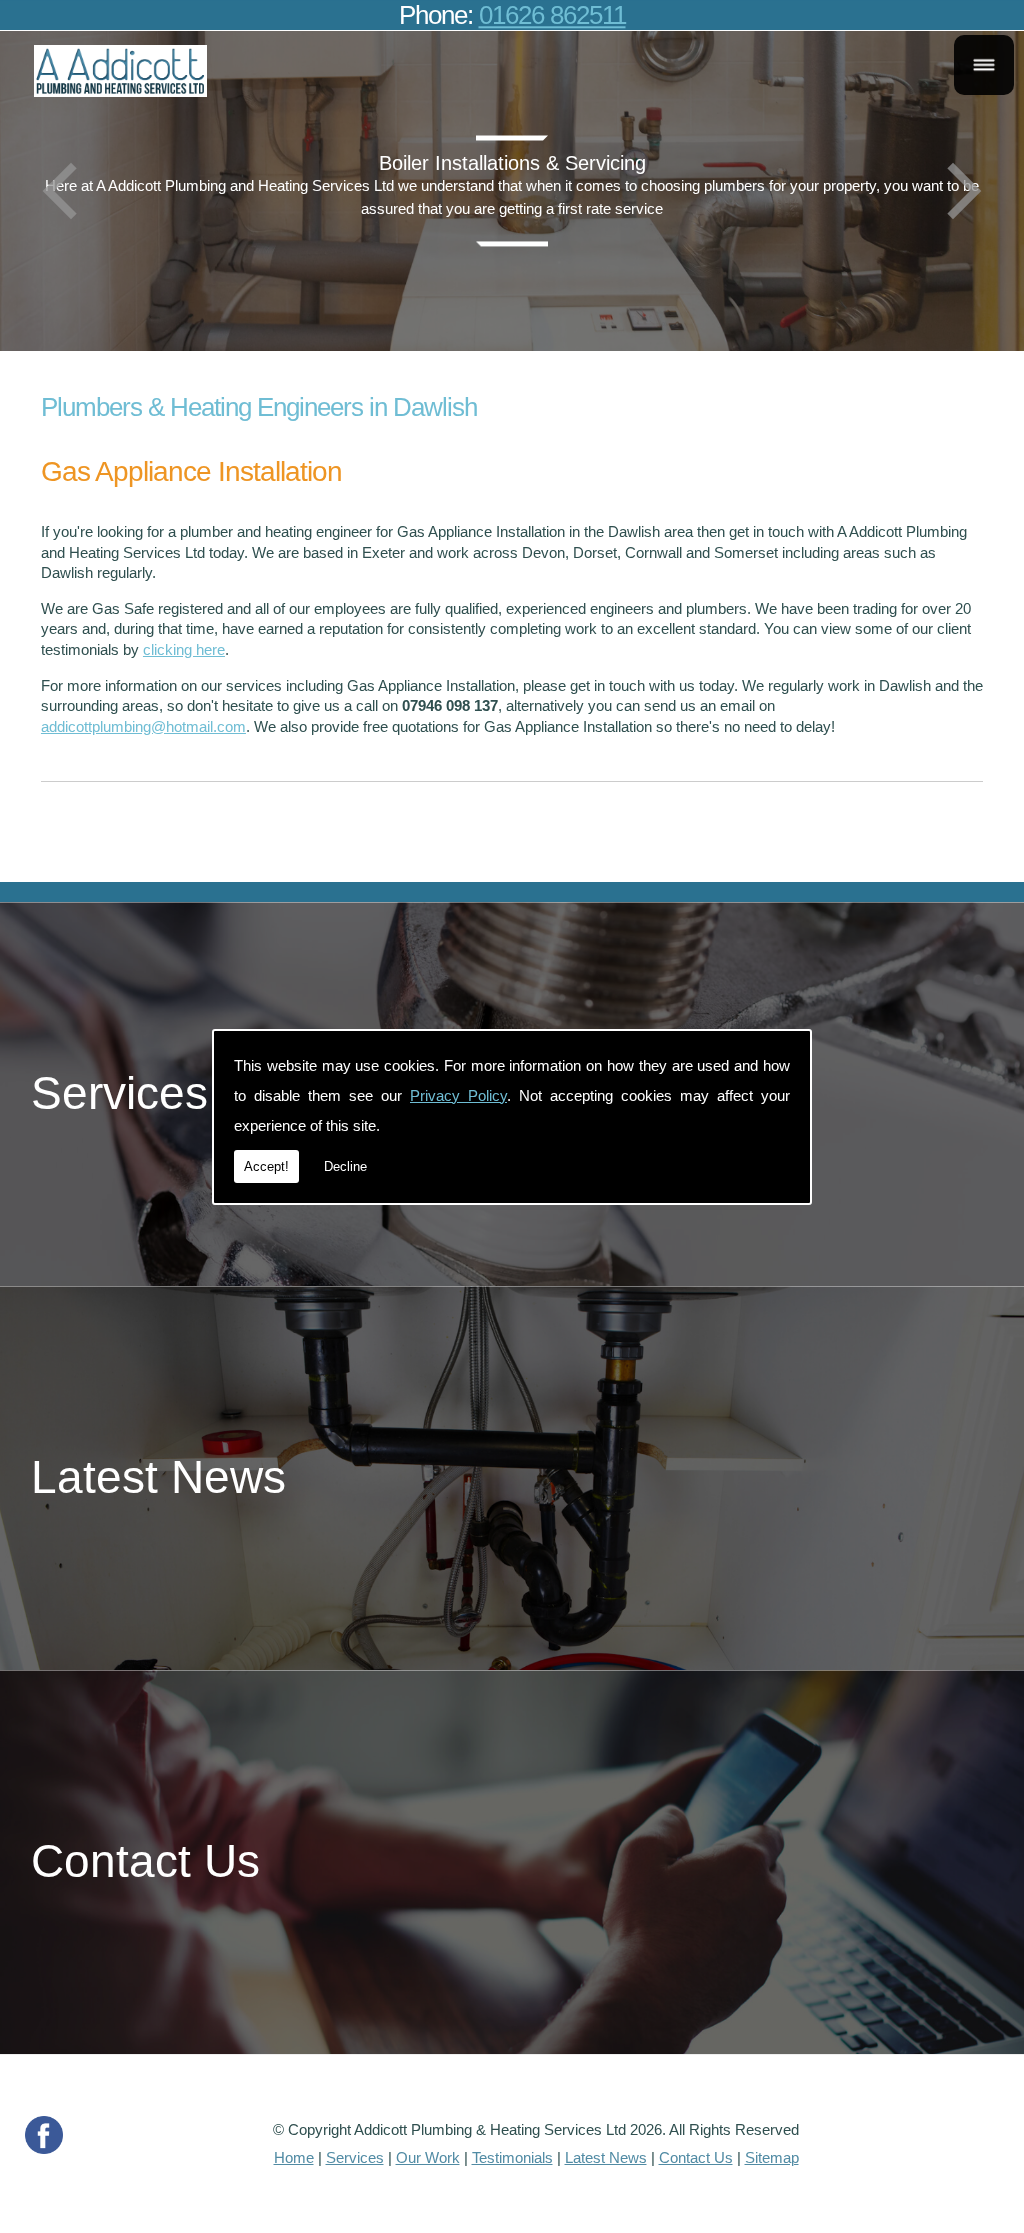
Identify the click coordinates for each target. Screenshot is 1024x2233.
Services (355, 2157)
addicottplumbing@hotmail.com (143, 726)
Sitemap (772, 2157)
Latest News (606, 2157)
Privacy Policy (458, 1095)
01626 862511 (552, 15)
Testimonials (512, 2157)
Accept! (266, 1166)
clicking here (184, 649)
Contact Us (696, 2157)
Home (294, 2157)
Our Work (428, 2157)
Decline (345, 1166)
